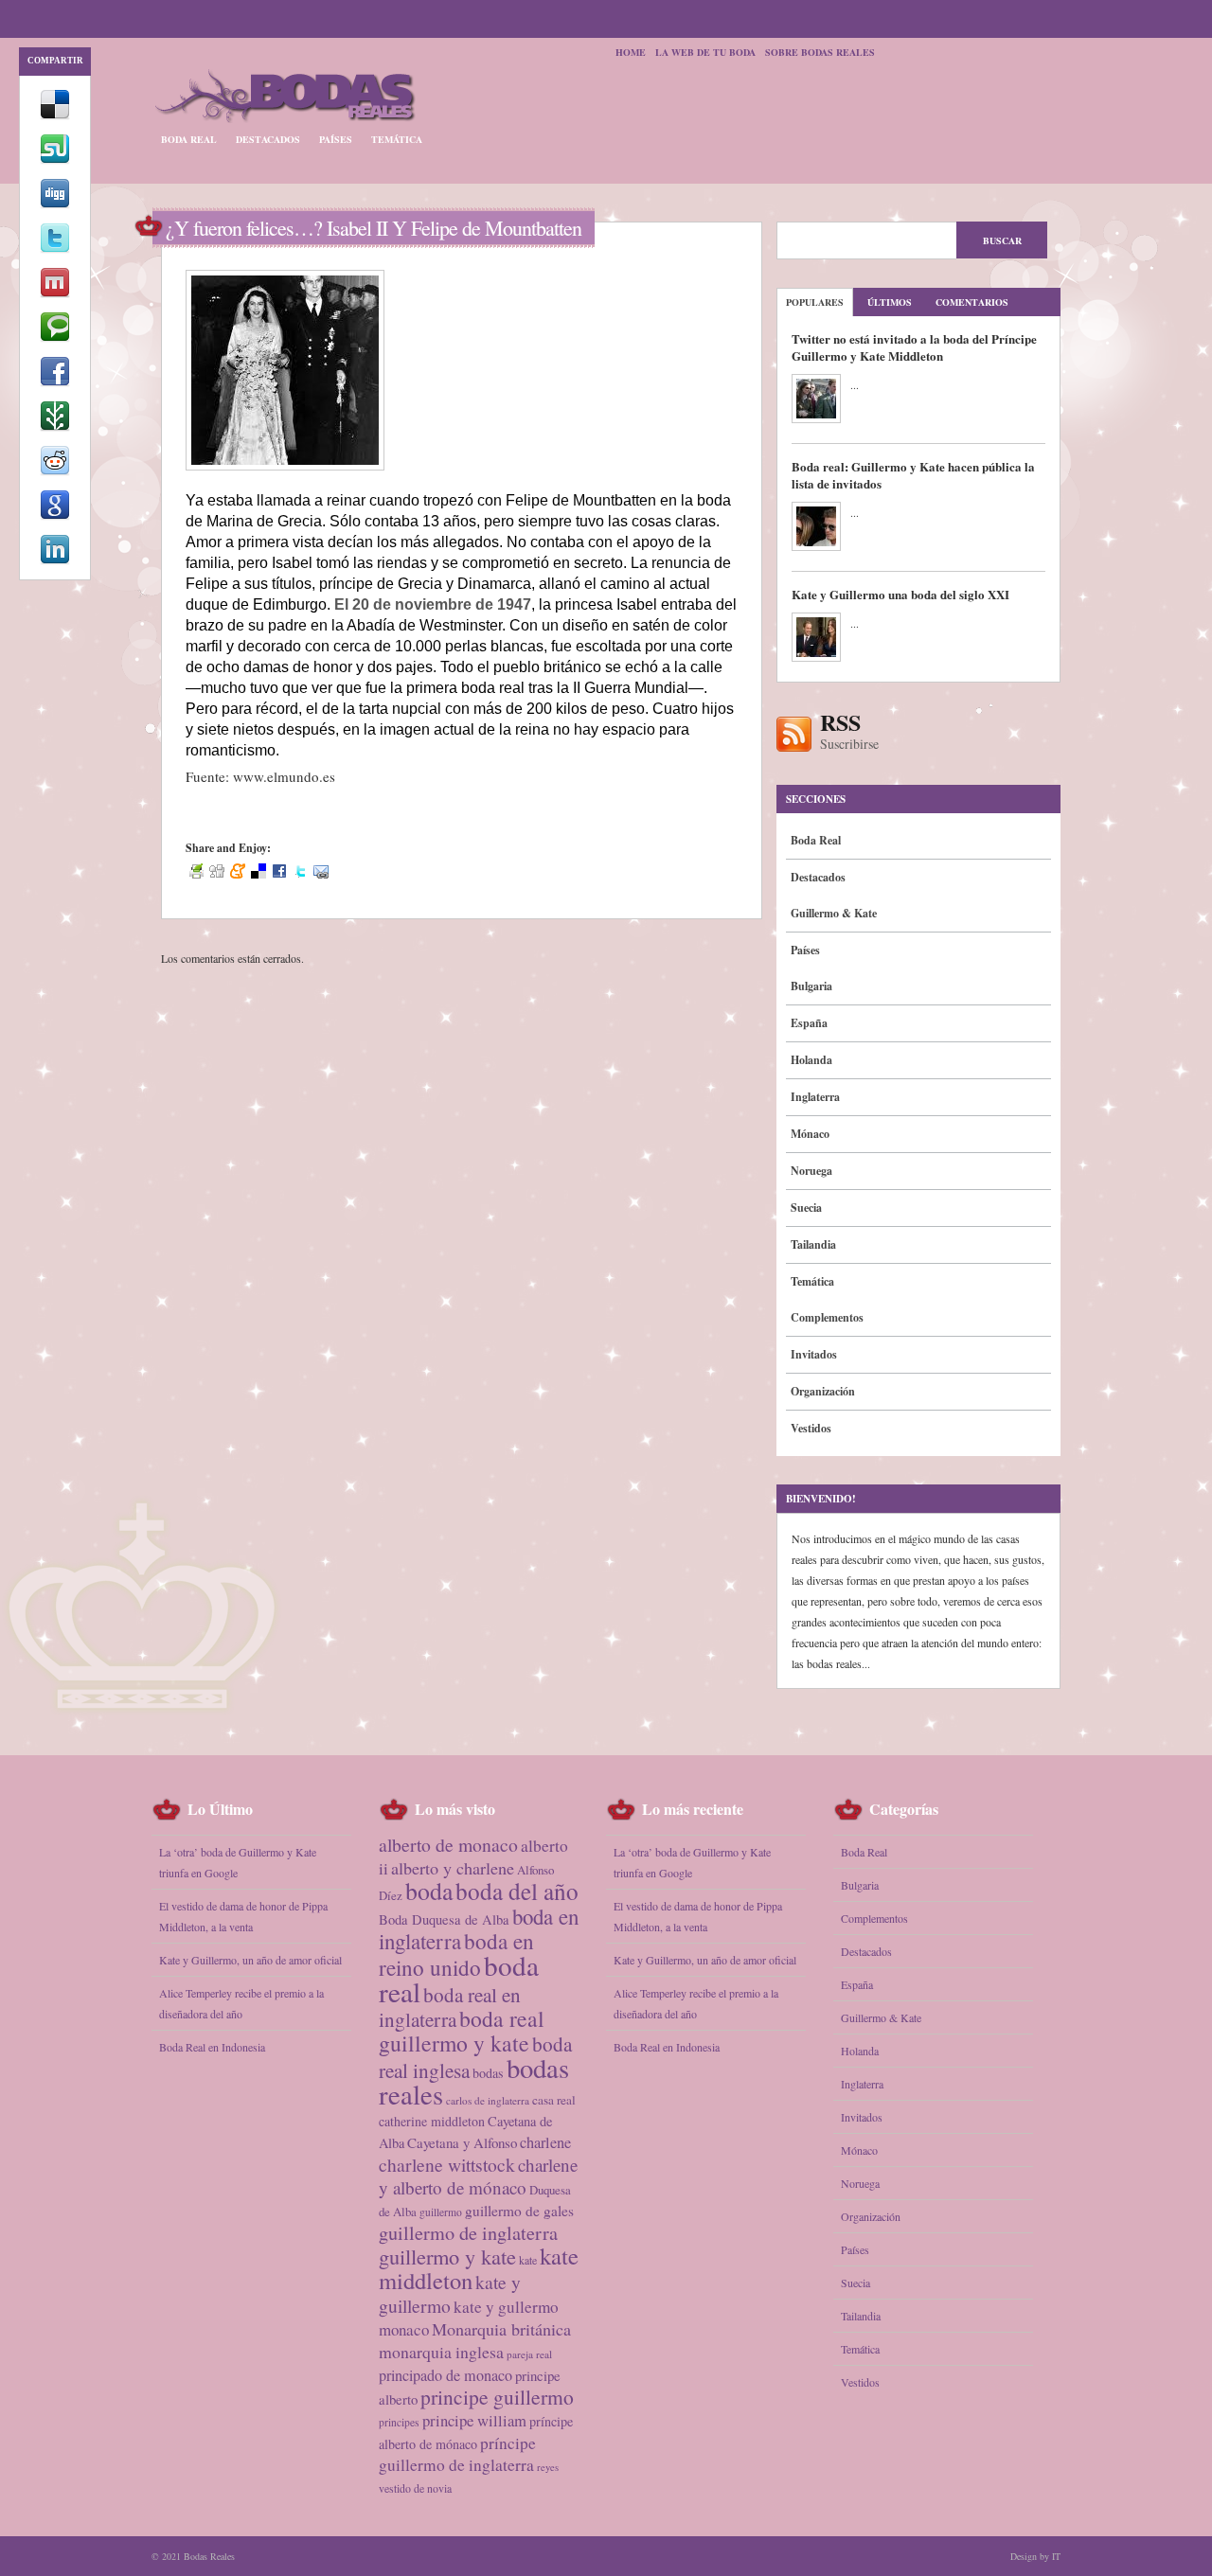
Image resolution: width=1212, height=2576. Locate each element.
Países (336, 139)
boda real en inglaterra (450, 2007)
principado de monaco (446, 2375)
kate (528, 2260)
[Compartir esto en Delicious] (55, 115)
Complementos (827, 1317)
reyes (548, 2467)
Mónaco (810, 1134)
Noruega (811, 1171)
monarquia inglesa (441, 2352)
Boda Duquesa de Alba (444, 1919)
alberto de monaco (448, 1845)
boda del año (517, 1891)
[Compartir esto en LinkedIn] (55, 560)
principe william (474, 2420)
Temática (397, 139)
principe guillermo (497, 2397)
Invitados (814, 1354)
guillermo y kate (447, 2256)
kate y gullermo (506, 2307)
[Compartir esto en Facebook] (55, 382)
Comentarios (972, 302)
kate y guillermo (450, 2293)
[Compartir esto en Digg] (55, 204)
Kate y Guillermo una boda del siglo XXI (900, 594)
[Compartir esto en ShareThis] (55, 427)
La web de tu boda (705, 52)
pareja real (529, 2354)
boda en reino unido (456, 1954)
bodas (488, 2073)
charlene (545, 2142)
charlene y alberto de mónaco (478, 2176)
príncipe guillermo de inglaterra (457, 2454)
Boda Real (189, 139)
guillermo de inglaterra (468, 2233)
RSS (849, 732)
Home (631, 52)
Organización (823, 1391)
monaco (404, 2329)
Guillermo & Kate (834, 913)
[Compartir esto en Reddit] (55, 471)
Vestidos (811, 1428)
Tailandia (813, 1244)
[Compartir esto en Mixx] (55, 293)
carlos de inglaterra (488, 2100)
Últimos (890, 302)
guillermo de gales (519, 2211)
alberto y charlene (453, 1868)
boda (429, 1891)
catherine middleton (432, 2121)
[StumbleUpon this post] (55, 160)
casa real (554, 2100)
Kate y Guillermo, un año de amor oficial (250, 1960)
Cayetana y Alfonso (462, 2142)
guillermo (441, 2212)
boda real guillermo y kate (462, 2031)
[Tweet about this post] (55, 249)
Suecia (806, 1208)
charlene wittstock (447, 2164)
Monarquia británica (501, 2329)
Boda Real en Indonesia (212, 2047)
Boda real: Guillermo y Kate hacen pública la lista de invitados (913, 475)
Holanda (811, 1060)
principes (399, 2422)
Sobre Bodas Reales (820, 52)
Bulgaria (811, 986)
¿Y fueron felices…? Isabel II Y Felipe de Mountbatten (374, 228)
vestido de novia (415, 2488)
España (809, 1023)
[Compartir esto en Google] (55, 516)
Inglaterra (815, 1097)
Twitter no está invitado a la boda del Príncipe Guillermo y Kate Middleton (914, 347)
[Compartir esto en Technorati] (55, 338)
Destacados (268, 139)
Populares (815, 302)
